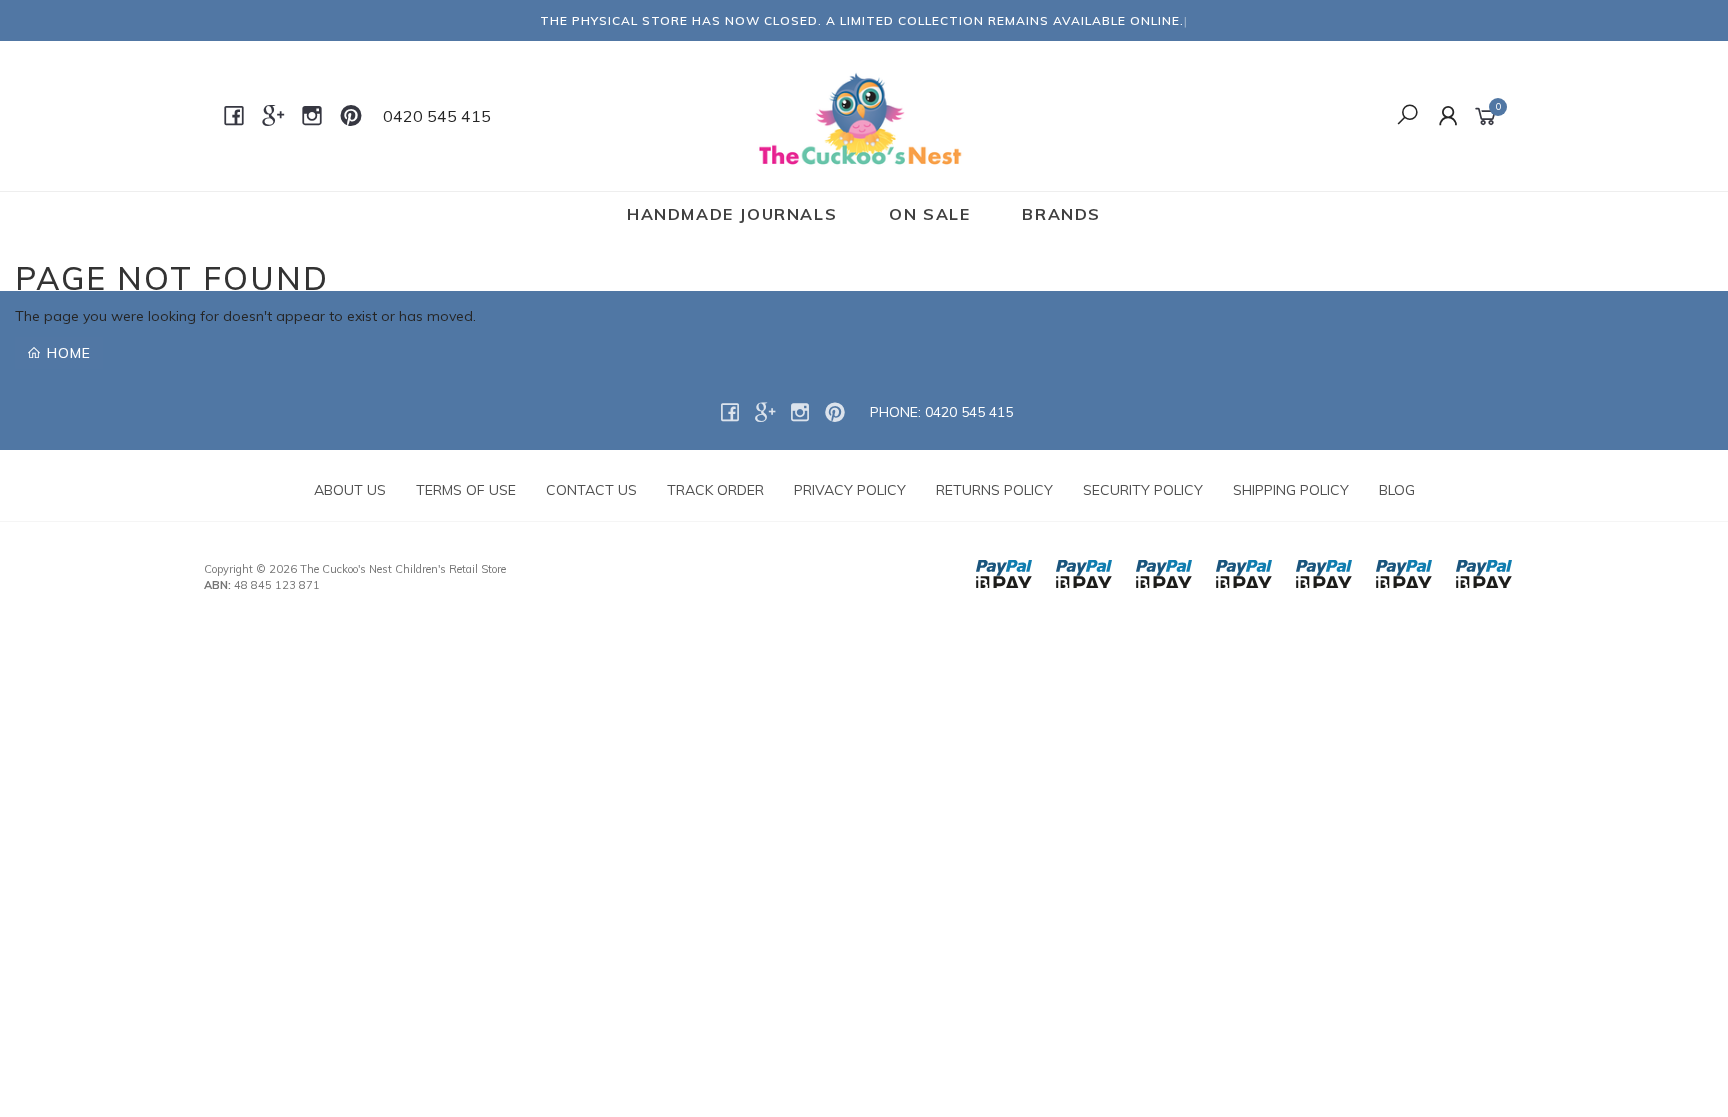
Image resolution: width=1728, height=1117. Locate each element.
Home (66, 353)
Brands (1061, 214)
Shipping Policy (1291, 490)
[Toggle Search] (1407, 116)
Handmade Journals (732, 214)
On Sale (929, 214)
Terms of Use (466, 490)
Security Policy (1143, 490)
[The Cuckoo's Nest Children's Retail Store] (862, 115)
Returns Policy (994, 490)
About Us (350, 490)
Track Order (715, 490)
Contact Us (591, 490)
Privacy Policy (850, 490)
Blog (1397, 490)
